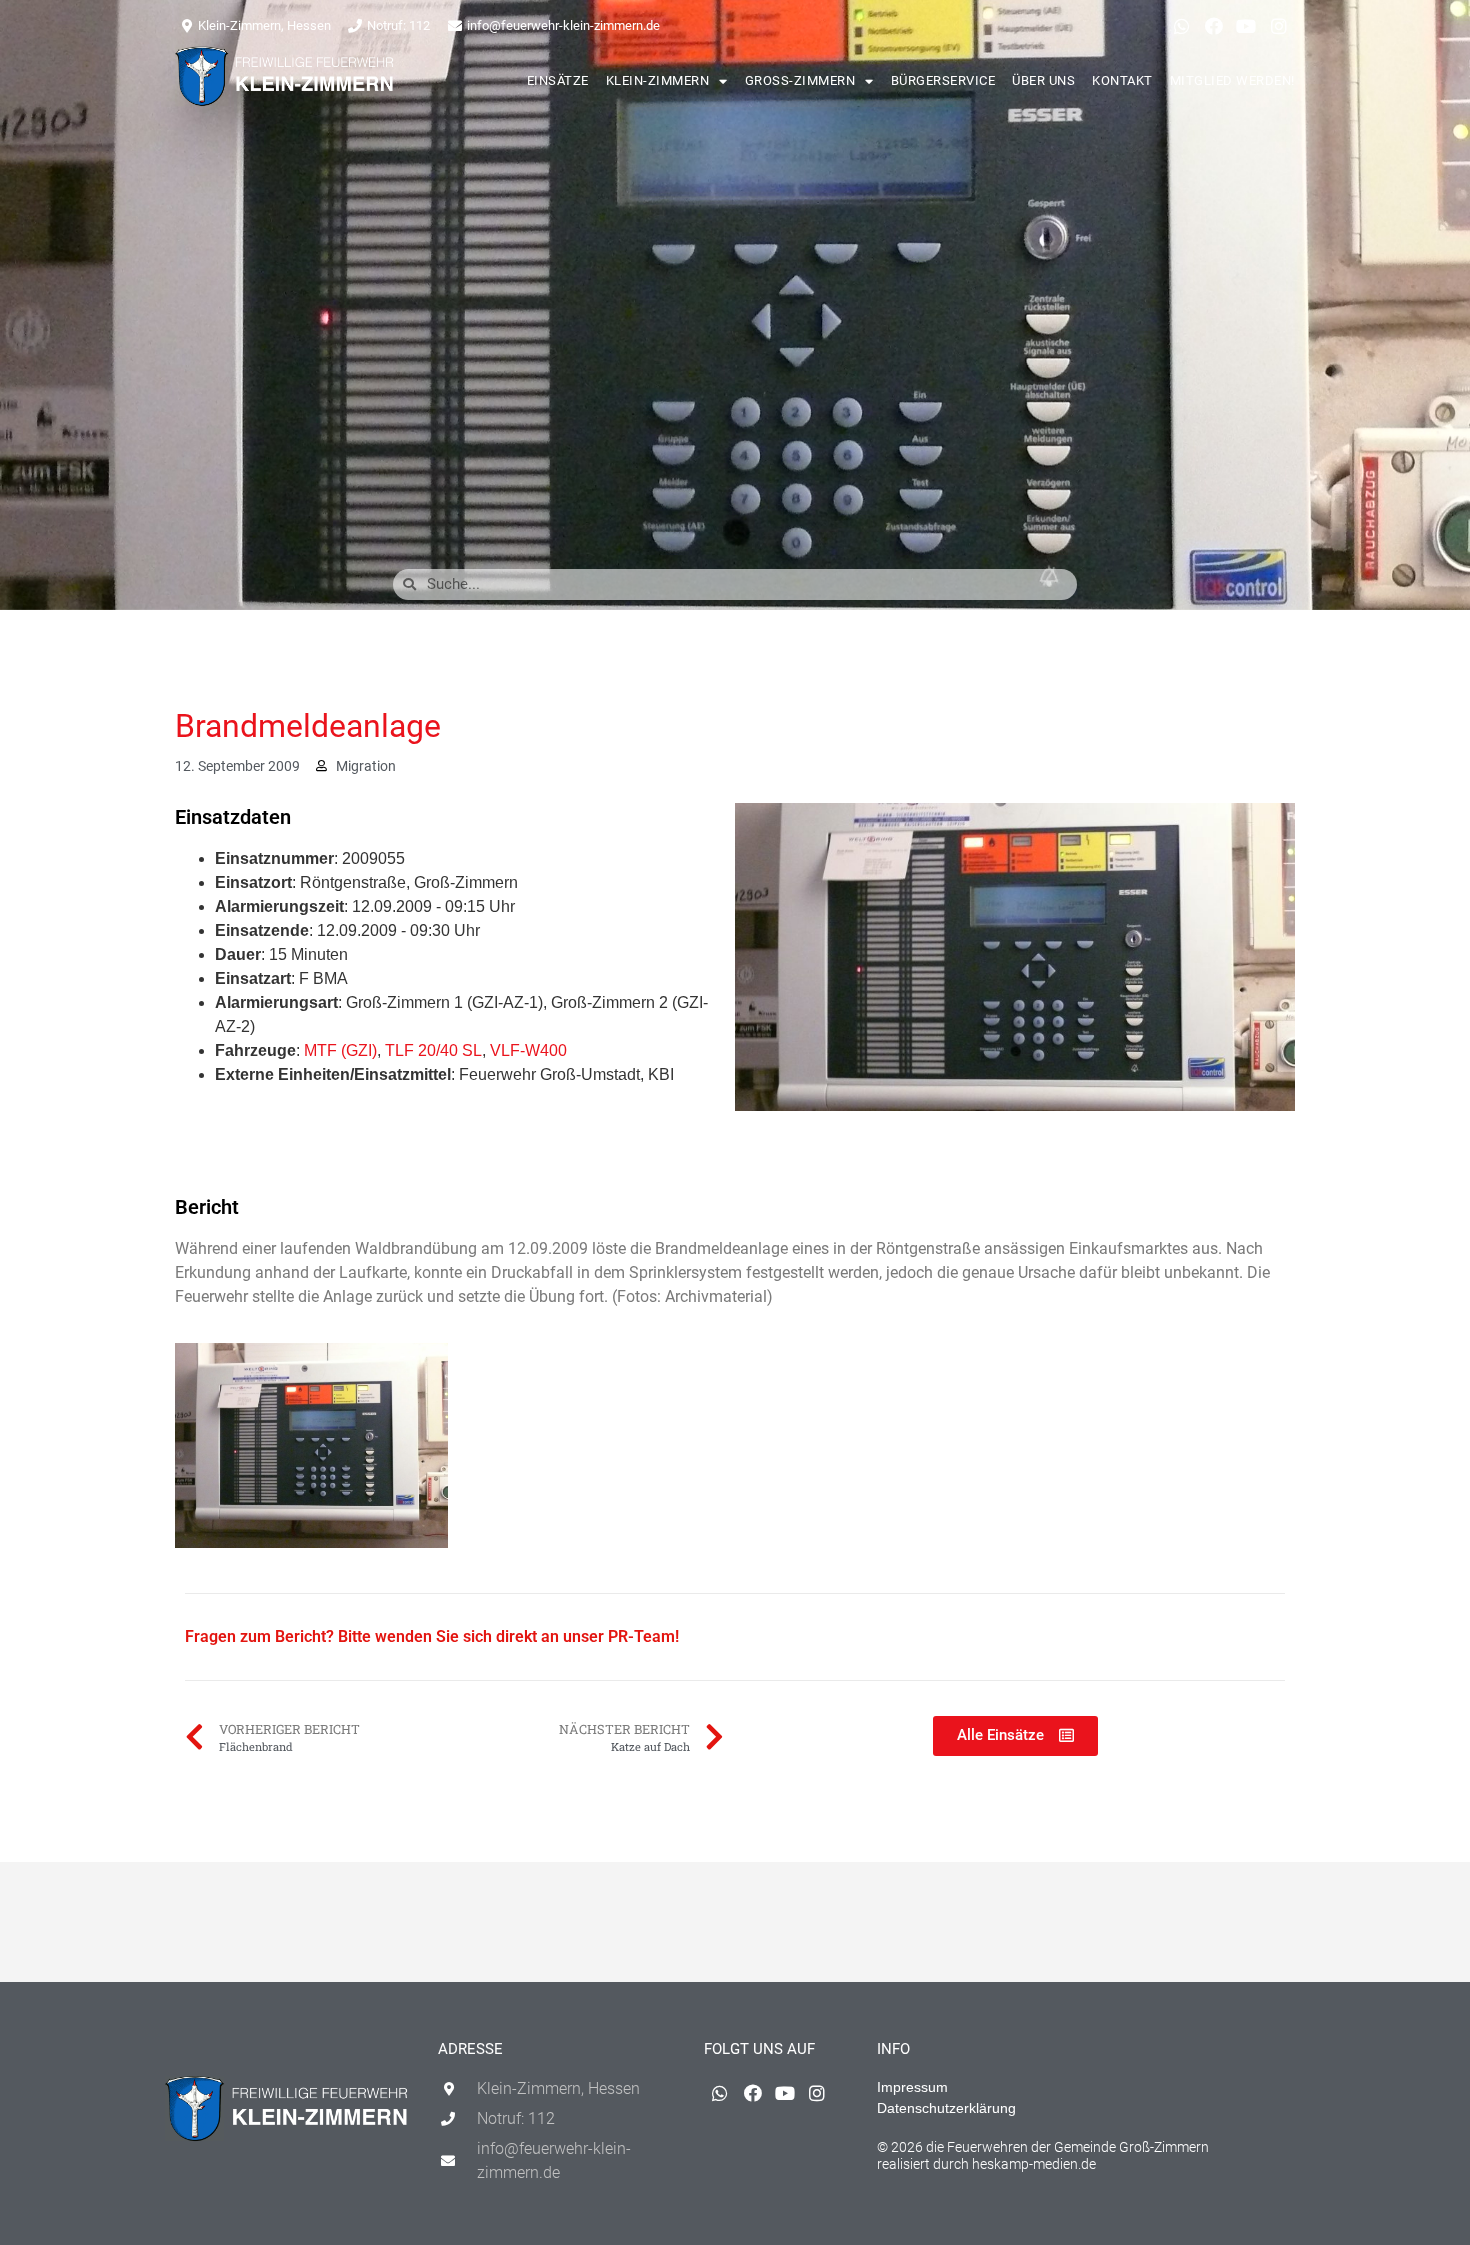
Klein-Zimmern (658, 80)
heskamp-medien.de (1034, 2164)
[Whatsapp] (1181, 26)
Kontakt (1122, 80)
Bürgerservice (943, 80)
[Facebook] (1214, 26)
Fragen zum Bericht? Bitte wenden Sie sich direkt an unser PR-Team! (432, 1636)
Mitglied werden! (1232, 80)
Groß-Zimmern (800, 80)
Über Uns (1043, 80)
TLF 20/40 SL (433, 1050)
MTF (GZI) (340, 1050)
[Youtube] (1246, 26)
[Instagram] (1279, 26)
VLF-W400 (528, 1050)
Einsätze (558, 80)
